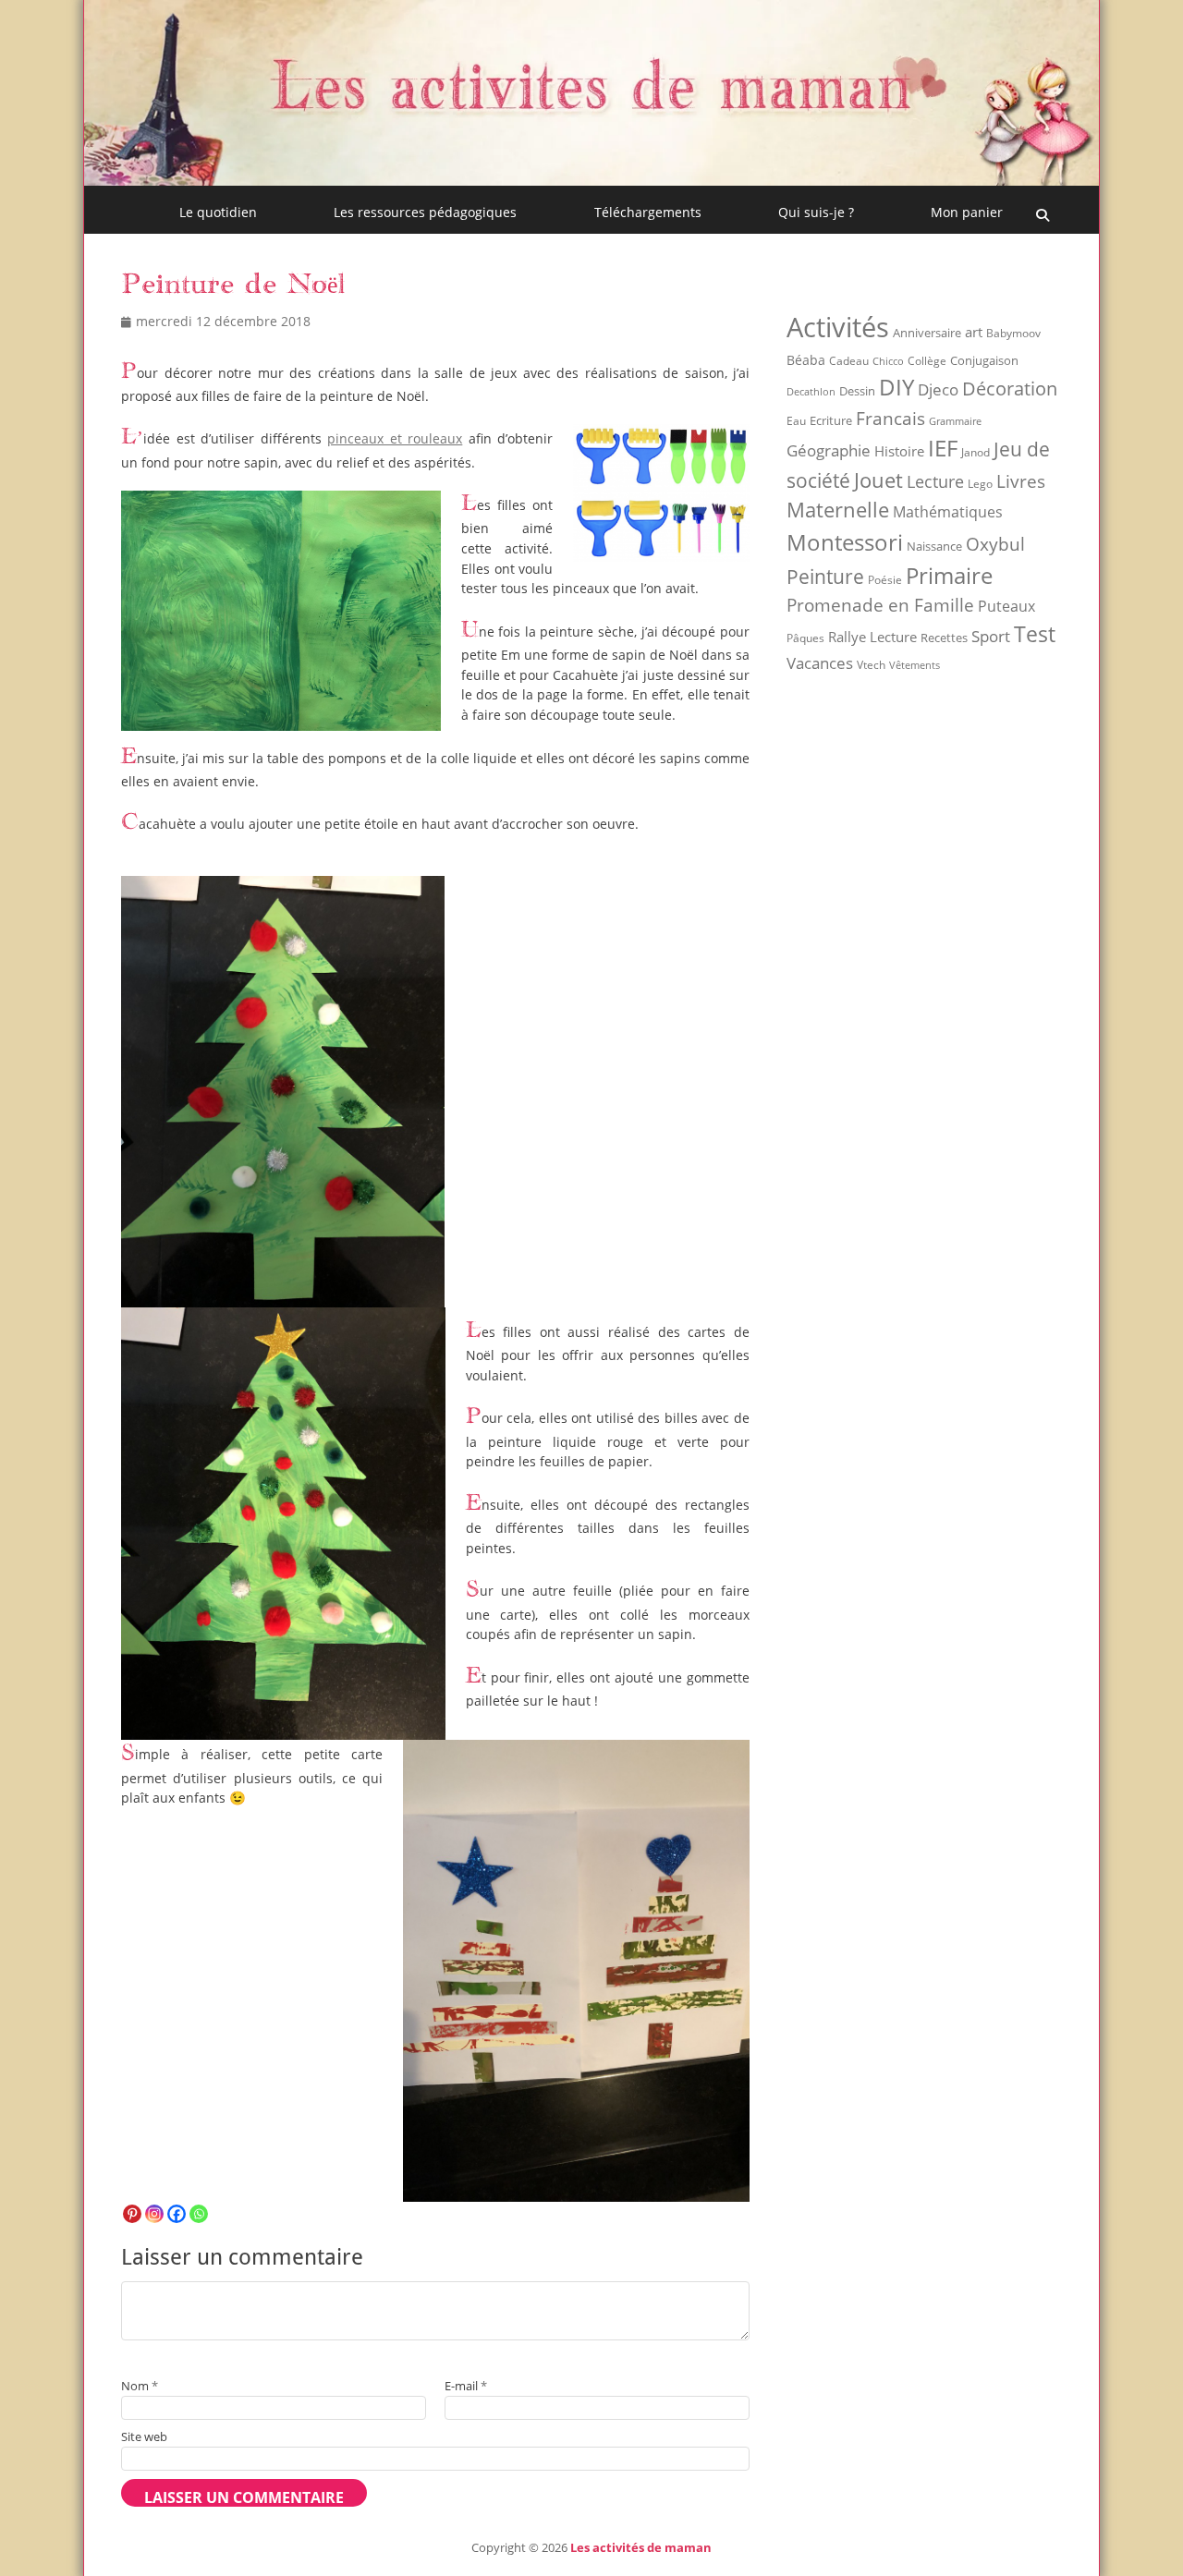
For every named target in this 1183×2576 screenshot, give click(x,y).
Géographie (829, 450)
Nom (140, 2386)
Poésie (885, 580)
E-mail (466, 2386)
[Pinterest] (132, 2214)
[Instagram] (154, 2214)
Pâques (805, 638)
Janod (976, 452)
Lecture (935, 481)
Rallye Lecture (872, 637)
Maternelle (838, 510)
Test (1035, 634)
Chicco (888, 361)
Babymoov (1013, 333)
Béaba (806, 360)
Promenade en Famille (880, 605)
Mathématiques (948, 512)
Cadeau (849, 361)
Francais (890, 418)
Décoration (1010, 389)
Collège (927, 361)
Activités (838, 327)
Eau (796, 421)
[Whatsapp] (199, 2214)
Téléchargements (648, 212)
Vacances (820, 662)
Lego (980, 484)
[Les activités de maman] (591, 180)
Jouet (878, 480)
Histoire (899, 451)
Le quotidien (218, 212)
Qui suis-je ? (816, 212)
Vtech (871, 665)
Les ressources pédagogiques (425, 212)
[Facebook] (177, 2214)
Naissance (934, 547)
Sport (991, 636)
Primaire (949, 575)
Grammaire (955, 421)
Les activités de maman (641, 2547)
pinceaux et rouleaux (395, 438)
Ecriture (831, 420)
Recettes (944, 638)
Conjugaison (984, 360)
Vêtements (915, 665)
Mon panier (967, 212)
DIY (896, 387)
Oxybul (995, 544)
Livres (1021, 481)
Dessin (857, 391)
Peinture (825, 577)
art (974, 332)
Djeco (938, 389)
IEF (943, 448)
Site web (144, 2436)
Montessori (845, 542)
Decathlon (811, 392)
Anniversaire (927, 333)
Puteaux (1006, 606)
